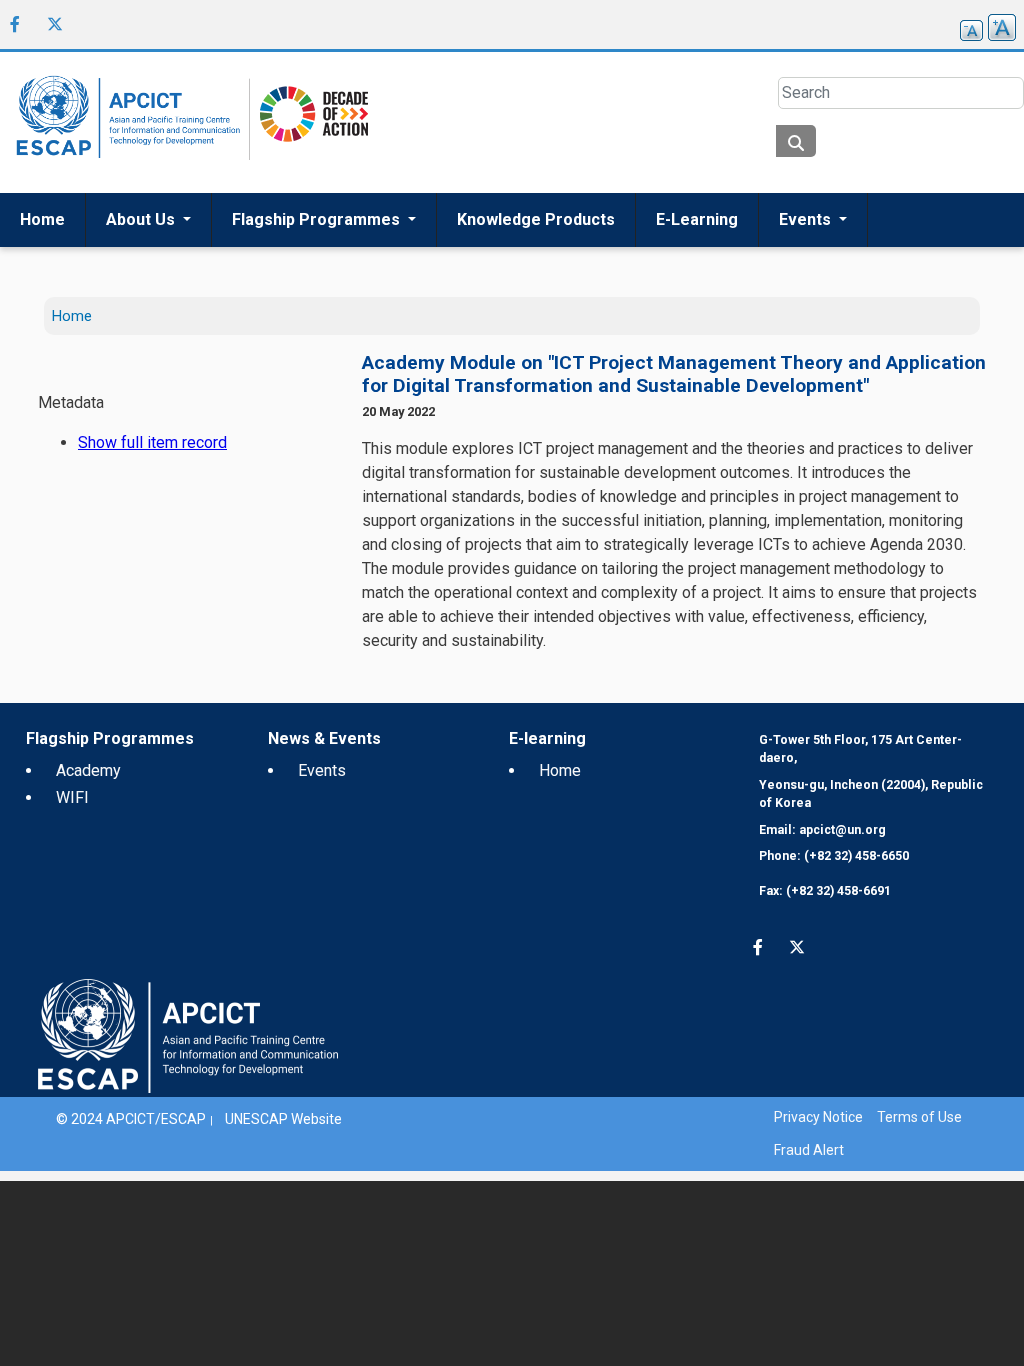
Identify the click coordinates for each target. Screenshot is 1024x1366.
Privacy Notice (818, 1117)
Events (807, 219)
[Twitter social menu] (55, 24)
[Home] (125, 122)
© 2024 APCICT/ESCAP (131, 1119)
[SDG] (309, 121)
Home (42, 219)
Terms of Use (919, 1117)
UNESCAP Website (283, 1119)
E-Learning (697, 219)
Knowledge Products (536, 219)
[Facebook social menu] (15, 24)
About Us (142, 219)
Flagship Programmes (318, 219)
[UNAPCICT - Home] (188, 1034)
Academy (88, 770)
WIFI (72, 797)
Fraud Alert (809, 1150)
